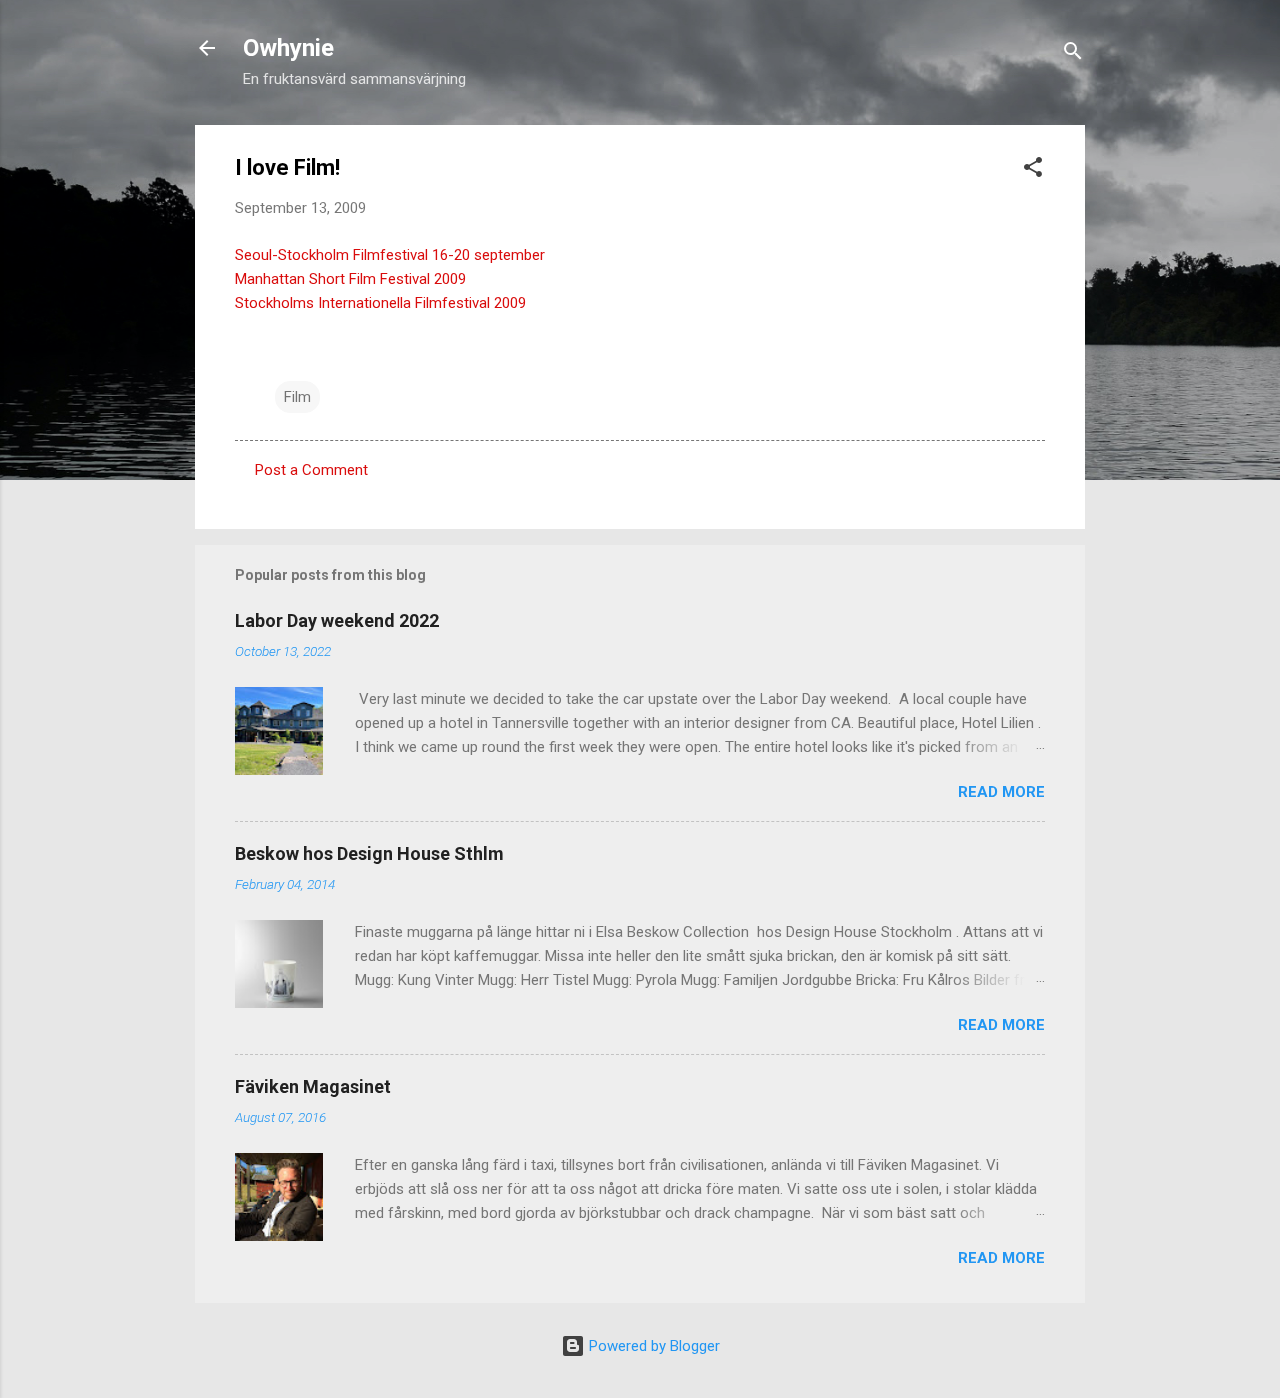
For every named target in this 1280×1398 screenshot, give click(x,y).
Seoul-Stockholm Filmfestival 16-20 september (390, 255)
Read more (1001, 792)
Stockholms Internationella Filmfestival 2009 (380, 303)
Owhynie (288, 48)
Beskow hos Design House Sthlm (369, 853)
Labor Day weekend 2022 (337, 620)
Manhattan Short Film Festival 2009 (350, 279)
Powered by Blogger (652, 1346)
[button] (1033, 170)
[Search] (1073, 54)
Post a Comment (311, 470)
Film (297, 397)
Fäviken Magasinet (313, 1086)
